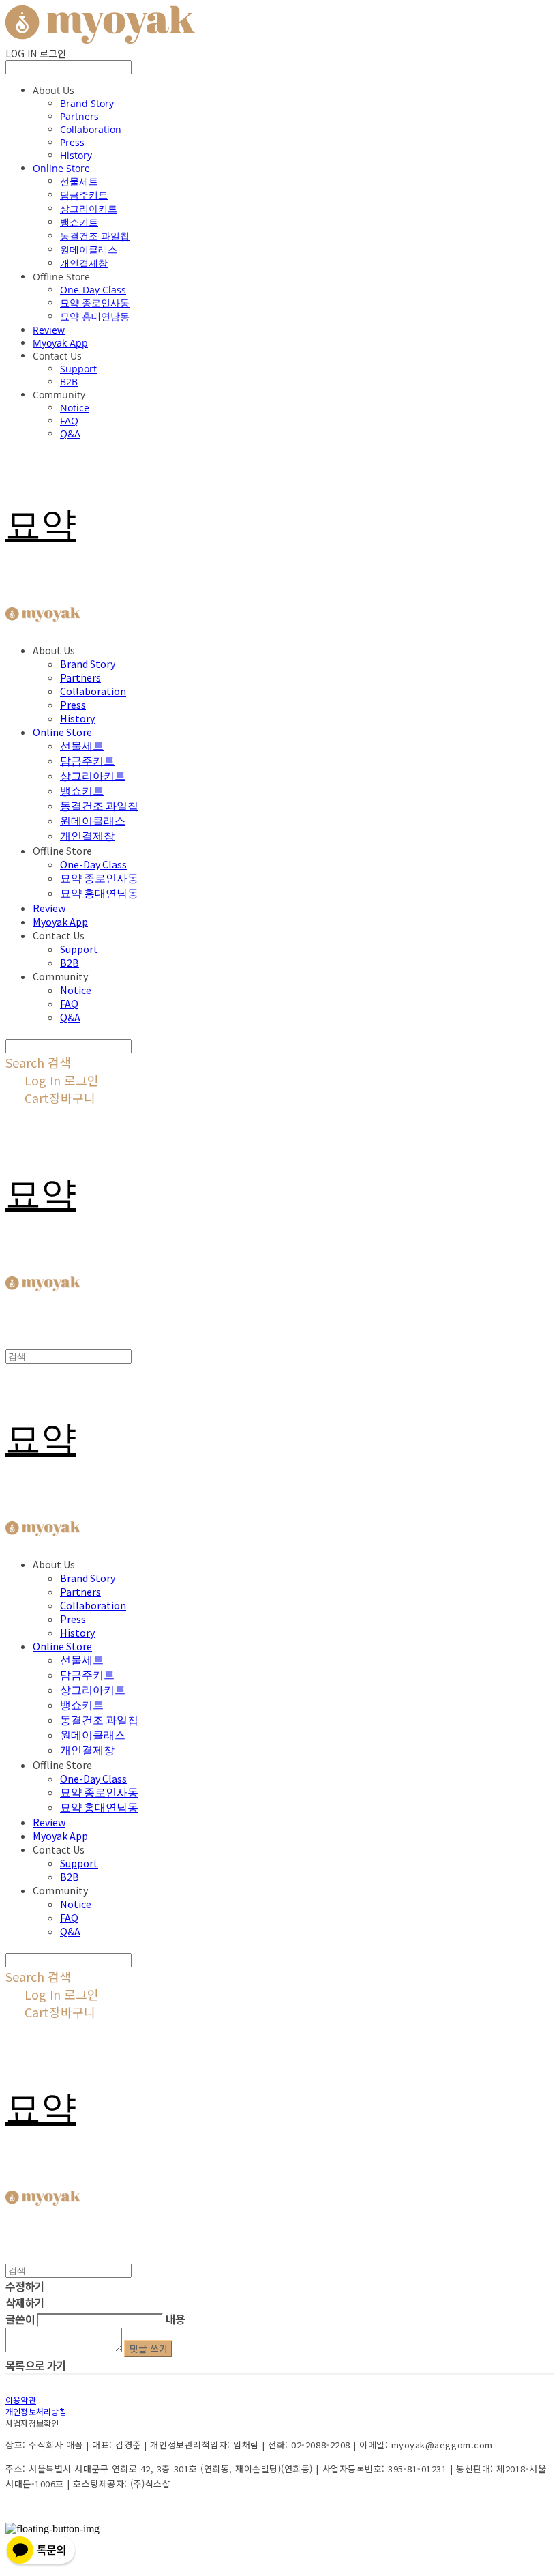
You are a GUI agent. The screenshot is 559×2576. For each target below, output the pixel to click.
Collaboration (91, 129)
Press (72, 142)
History (76, 155)
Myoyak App (60, 343)
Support (78, 369)
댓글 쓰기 (148, 2348)
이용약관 (21, 2400)
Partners (79, 116)
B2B (69, 382)
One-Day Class (93, 290)
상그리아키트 (89, 208)
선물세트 (79, 181)
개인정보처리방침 (36, 2411)
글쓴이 (20, 2319)
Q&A (70, 434)
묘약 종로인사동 (95, 303)
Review (49, 330)
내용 (176, 2319)
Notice (75, 408)
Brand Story (87, 103)
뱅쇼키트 (79, 222)
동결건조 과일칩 (95, 236)
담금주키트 (84, 195)
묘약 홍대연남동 (95, 316)
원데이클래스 (89, 249)
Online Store (61, 168)
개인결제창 (84, 263)
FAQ (69, 421)
